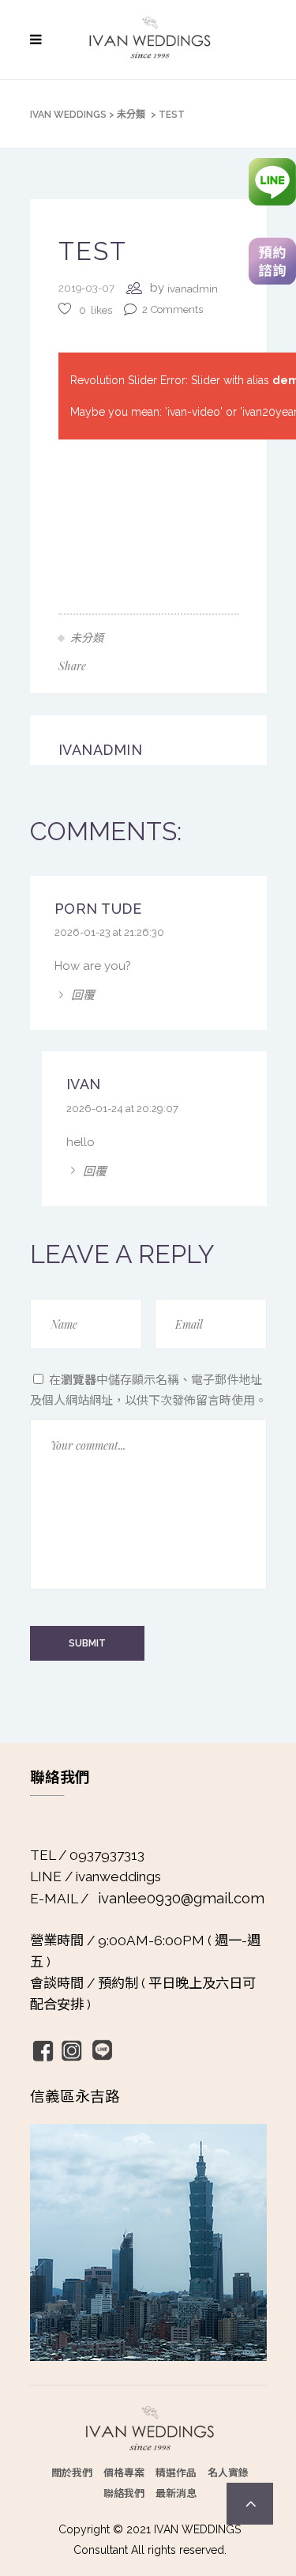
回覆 (83, 994)
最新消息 (176, 2493)
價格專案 (124, 2472)
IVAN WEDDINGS (68, 115)
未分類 (131, 115)
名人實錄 (228, 2472)
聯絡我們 (124, 2493)
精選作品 (176, 2472)
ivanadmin (193, 289)
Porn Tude (98, 909)
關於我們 (72, 2472)
